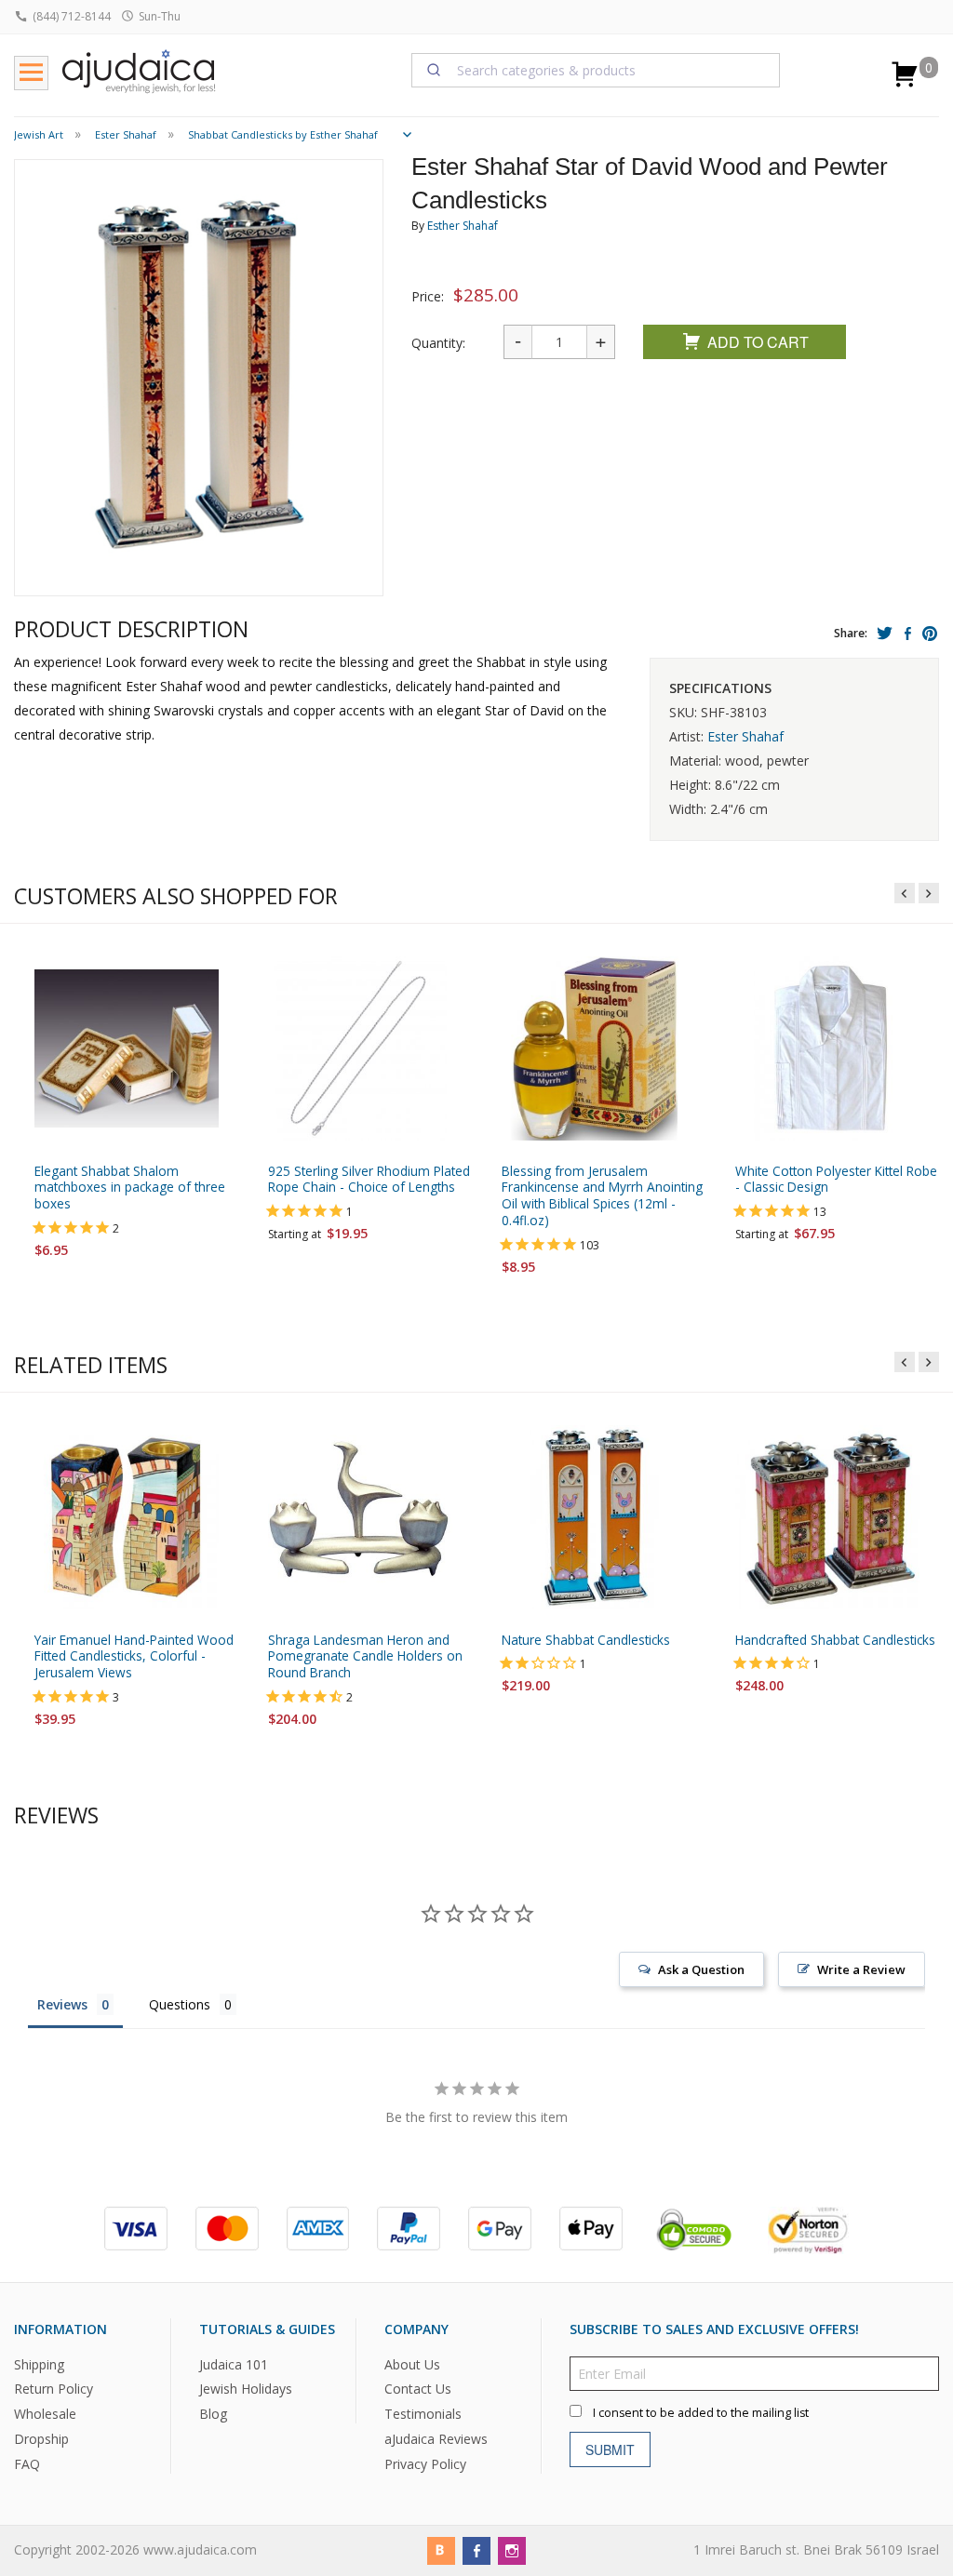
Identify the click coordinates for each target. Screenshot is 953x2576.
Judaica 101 (234, 2363)
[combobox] (596, 70)
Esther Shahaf (463, 226)
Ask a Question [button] (701, 1969)
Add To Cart (758, 342)
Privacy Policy (425, 2464)
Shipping (39, 2363)
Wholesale (45, 2414)
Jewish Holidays (246, 2389)
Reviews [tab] (62, 2004)
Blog (213, 2414)
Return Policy (54, 2389)
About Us (412, 2363)
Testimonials (423, 2414)
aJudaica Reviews (436, 2439)
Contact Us (418, 2389)
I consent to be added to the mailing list (701, 2412)
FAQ (27, 2464)
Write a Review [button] (861, 1969)
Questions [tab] (180, 2004)
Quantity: (438, 343)
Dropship (41, 2439)
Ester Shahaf (745, 736)
